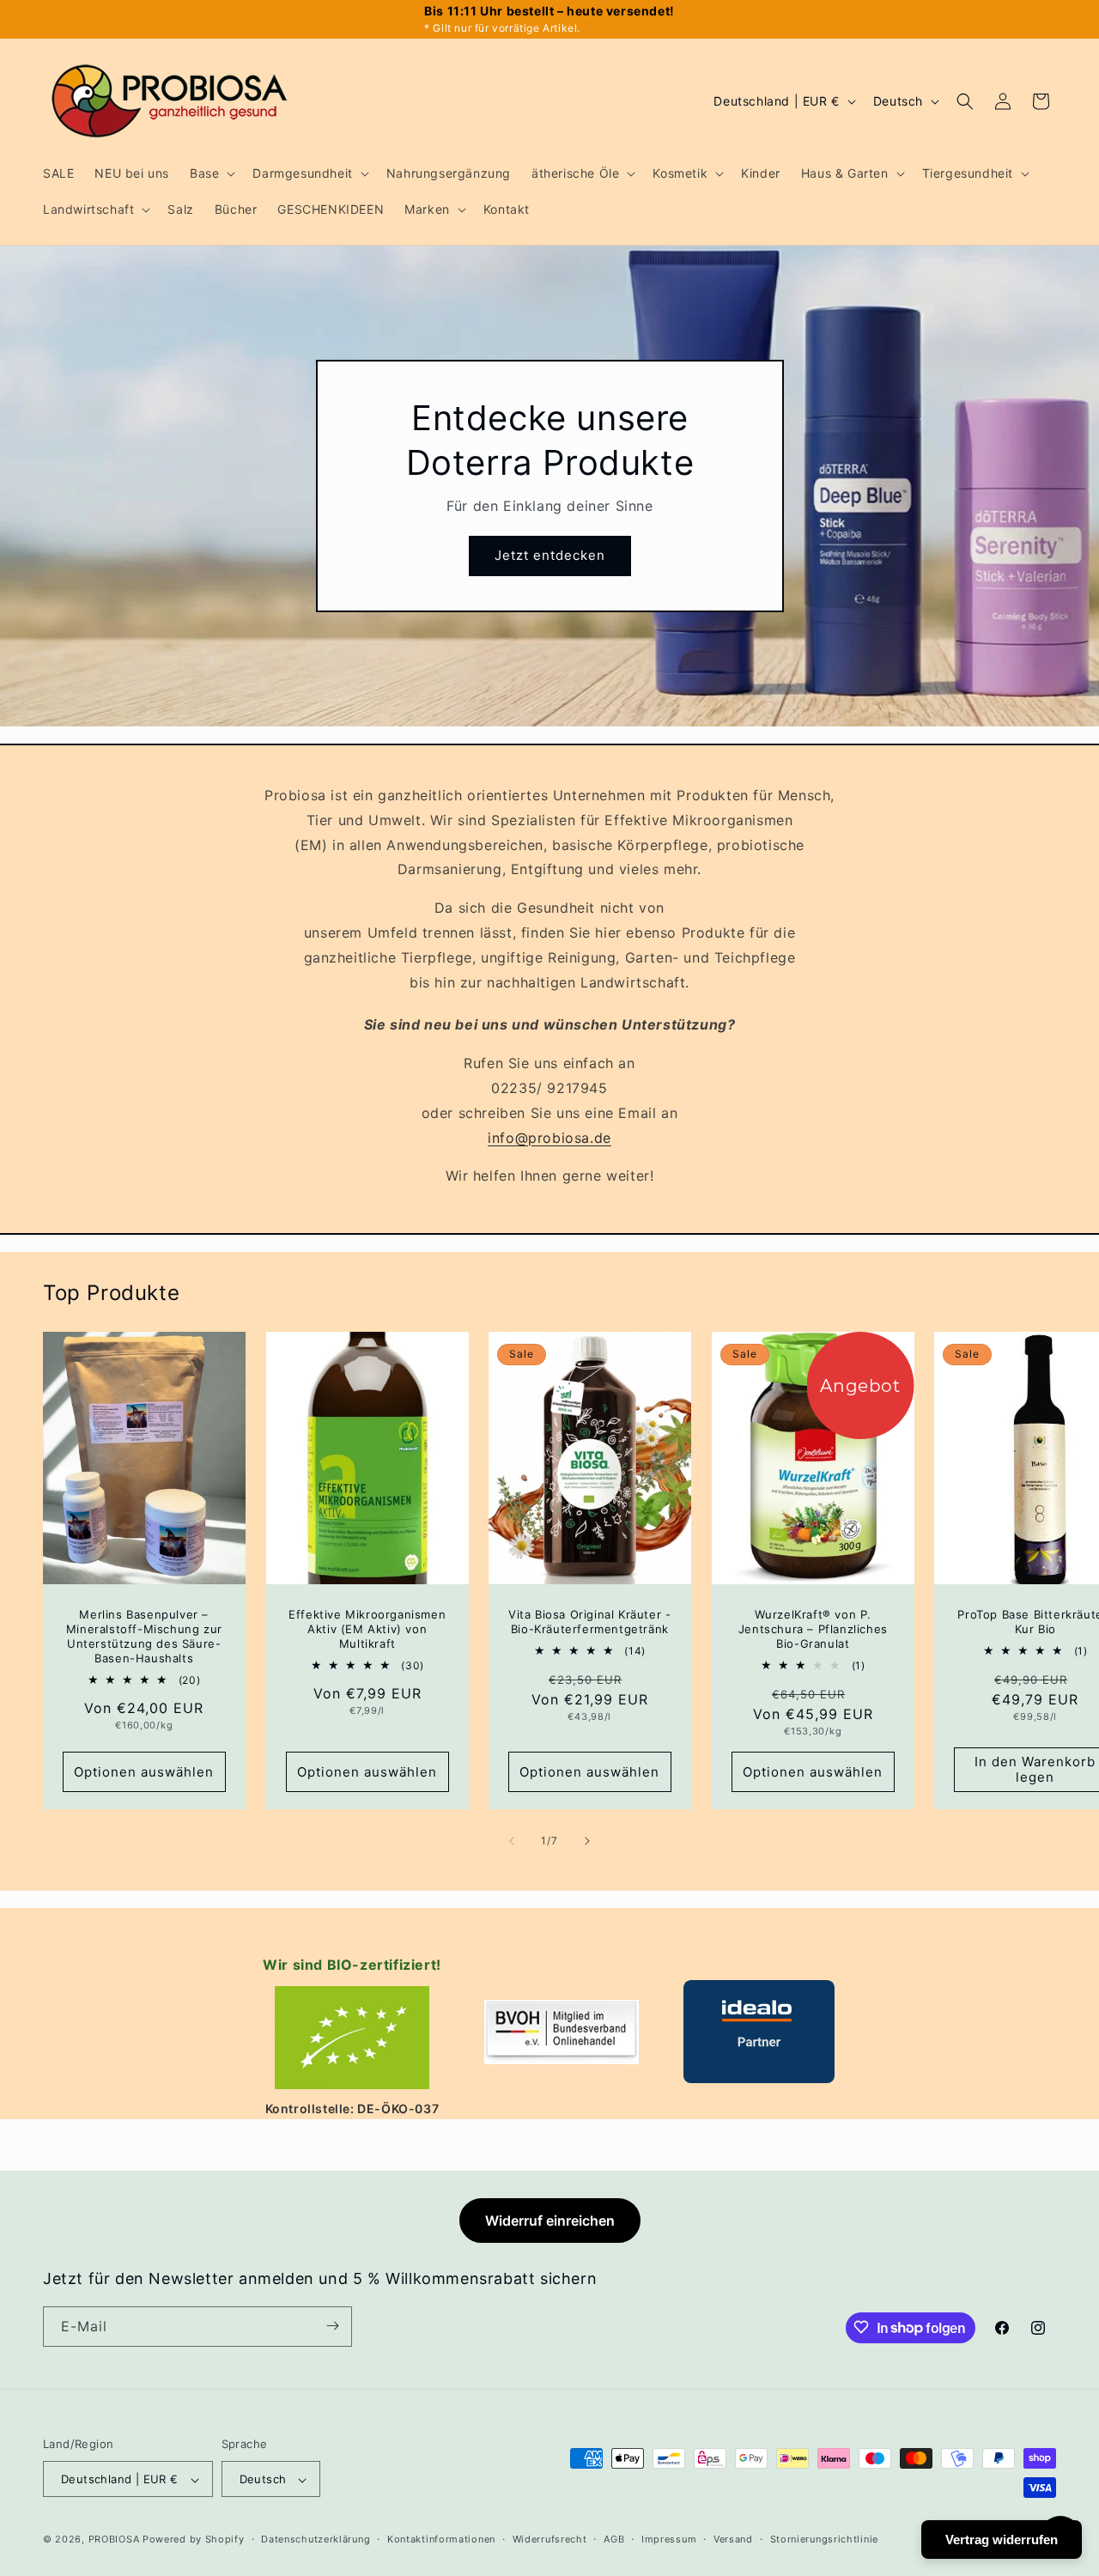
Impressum (669, 2539)
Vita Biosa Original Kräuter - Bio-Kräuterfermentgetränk (589, 1622)
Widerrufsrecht (550, 2539)
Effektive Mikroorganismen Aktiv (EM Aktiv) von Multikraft (367, 1629)
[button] (211, 173)
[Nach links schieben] (512, 1841)
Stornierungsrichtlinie (824, 2539)
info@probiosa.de (549, 1137)
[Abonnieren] (332, 2326)
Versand (733, 2539)
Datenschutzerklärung (316, 2539)
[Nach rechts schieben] (587, 1841)
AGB (614, 2539)
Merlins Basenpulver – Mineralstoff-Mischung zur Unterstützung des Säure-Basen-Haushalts (144, 1636)
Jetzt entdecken (550, 556)
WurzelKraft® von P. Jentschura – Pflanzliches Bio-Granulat (812, 1629)
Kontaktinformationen (441, 2539)
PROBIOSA (114, 2540)
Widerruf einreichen (550, 2221)
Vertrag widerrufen (1002, 2540)
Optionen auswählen (144, 1771)
